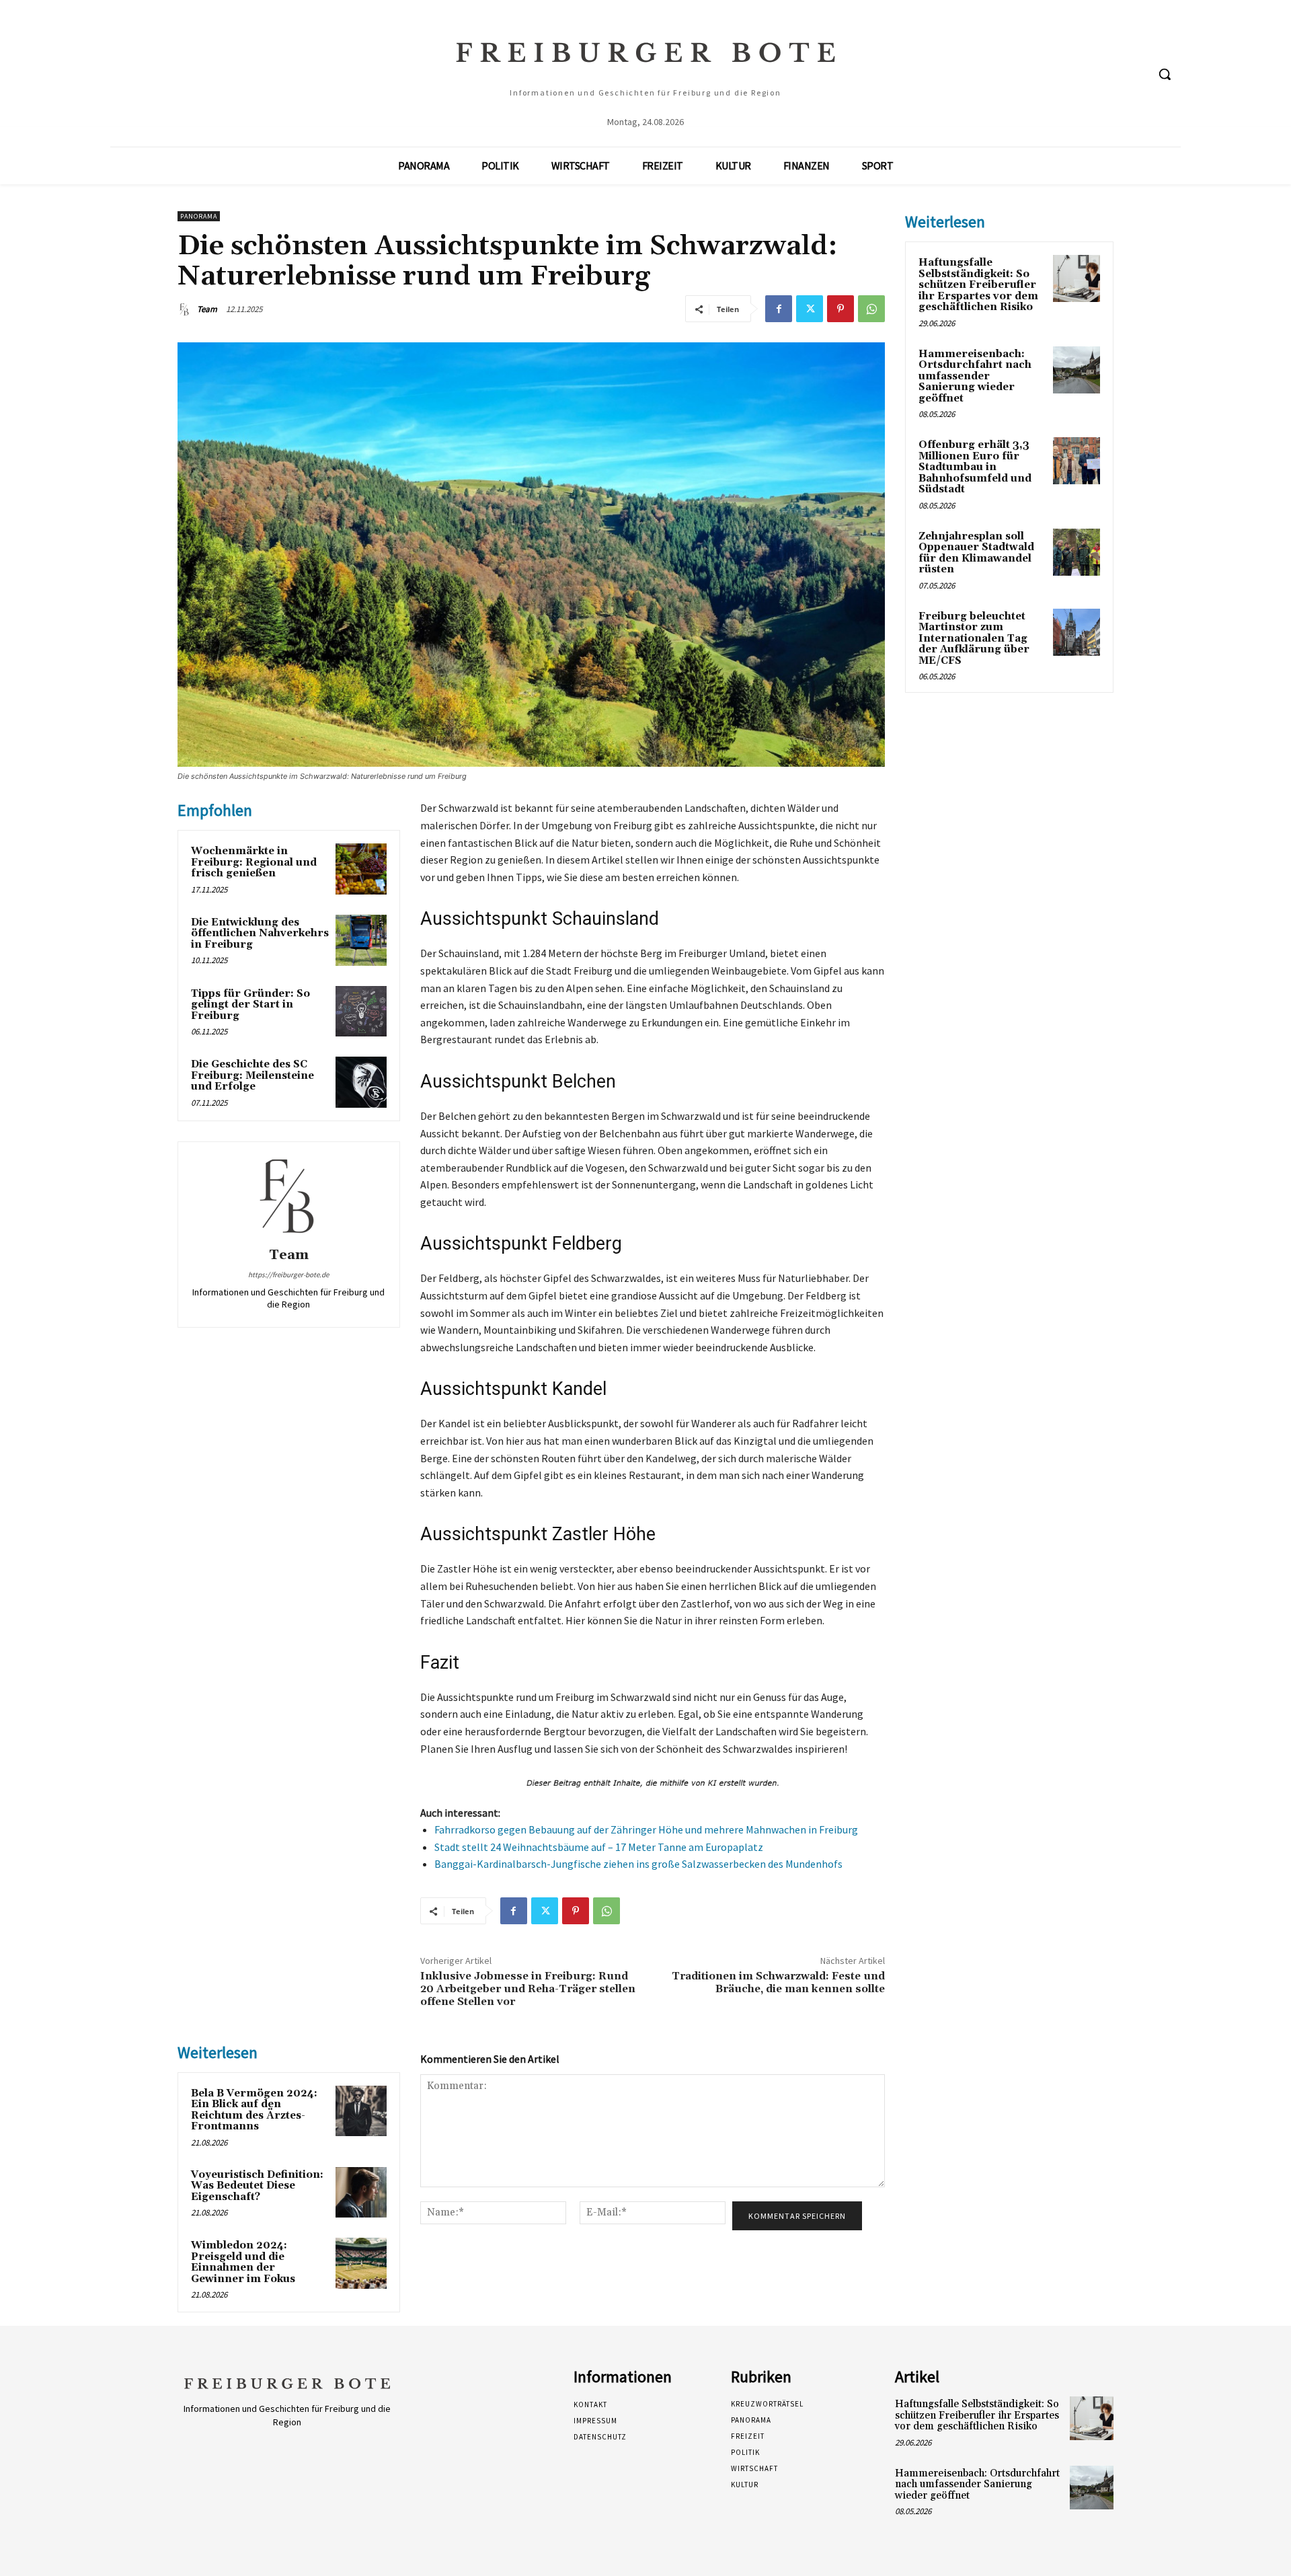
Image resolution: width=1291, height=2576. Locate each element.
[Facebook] (779, 309)
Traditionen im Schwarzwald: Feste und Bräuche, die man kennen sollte (778, 1982)
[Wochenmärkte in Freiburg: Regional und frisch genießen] (361, 869)
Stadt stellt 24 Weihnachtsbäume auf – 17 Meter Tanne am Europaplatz (599, 1847)
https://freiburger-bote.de (288, 1275)
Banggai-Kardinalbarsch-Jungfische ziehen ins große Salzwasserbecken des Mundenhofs (638, 1864)
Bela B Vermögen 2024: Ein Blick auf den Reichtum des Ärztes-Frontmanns (254, 2110)
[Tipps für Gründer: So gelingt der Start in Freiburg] (361, 1012)
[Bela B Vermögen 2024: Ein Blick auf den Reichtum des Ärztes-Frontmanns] (361, 2111)
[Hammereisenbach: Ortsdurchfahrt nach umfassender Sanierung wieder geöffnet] (1077, 370)
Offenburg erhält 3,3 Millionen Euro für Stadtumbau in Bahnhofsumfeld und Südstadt (975, 467)
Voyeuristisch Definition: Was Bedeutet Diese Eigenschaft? (257, 2186)
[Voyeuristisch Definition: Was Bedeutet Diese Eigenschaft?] (361, 2193)
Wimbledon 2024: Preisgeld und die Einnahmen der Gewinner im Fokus (243, 2262)
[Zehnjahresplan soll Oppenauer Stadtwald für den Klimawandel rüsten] (1077, 552)
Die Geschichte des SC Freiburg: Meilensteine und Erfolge (252, 1075)
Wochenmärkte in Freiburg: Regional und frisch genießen (254, 862)
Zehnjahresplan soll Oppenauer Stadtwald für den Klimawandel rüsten (976, 553)
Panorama (199, 216)
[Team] (186, 309)
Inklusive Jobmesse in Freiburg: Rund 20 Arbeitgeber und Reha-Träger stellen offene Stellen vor (528, 1989)
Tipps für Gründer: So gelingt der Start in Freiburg (250, 1005)
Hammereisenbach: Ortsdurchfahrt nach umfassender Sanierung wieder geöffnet (975, 376)
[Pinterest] (840, 309)
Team (207, 309)
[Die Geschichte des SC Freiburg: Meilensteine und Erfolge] (361, 1082)
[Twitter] (810, 309)
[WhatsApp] (871, 309)
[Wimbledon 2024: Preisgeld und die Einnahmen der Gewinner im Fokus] (361, 2263)
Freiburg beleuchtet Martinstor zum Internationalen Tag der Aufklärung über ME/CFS (974, 639)
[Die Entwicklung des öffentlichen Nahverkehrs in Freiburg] (361, 940)
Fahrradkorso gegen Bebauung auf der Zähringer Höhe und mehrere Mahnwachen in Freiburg (646, 1829)
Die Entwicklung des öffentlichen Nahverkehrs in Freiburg (260, 934)
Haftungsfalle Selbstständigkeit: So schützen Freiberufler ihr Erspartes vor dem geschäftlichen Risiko (978, 285)
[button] (1165, 74)
